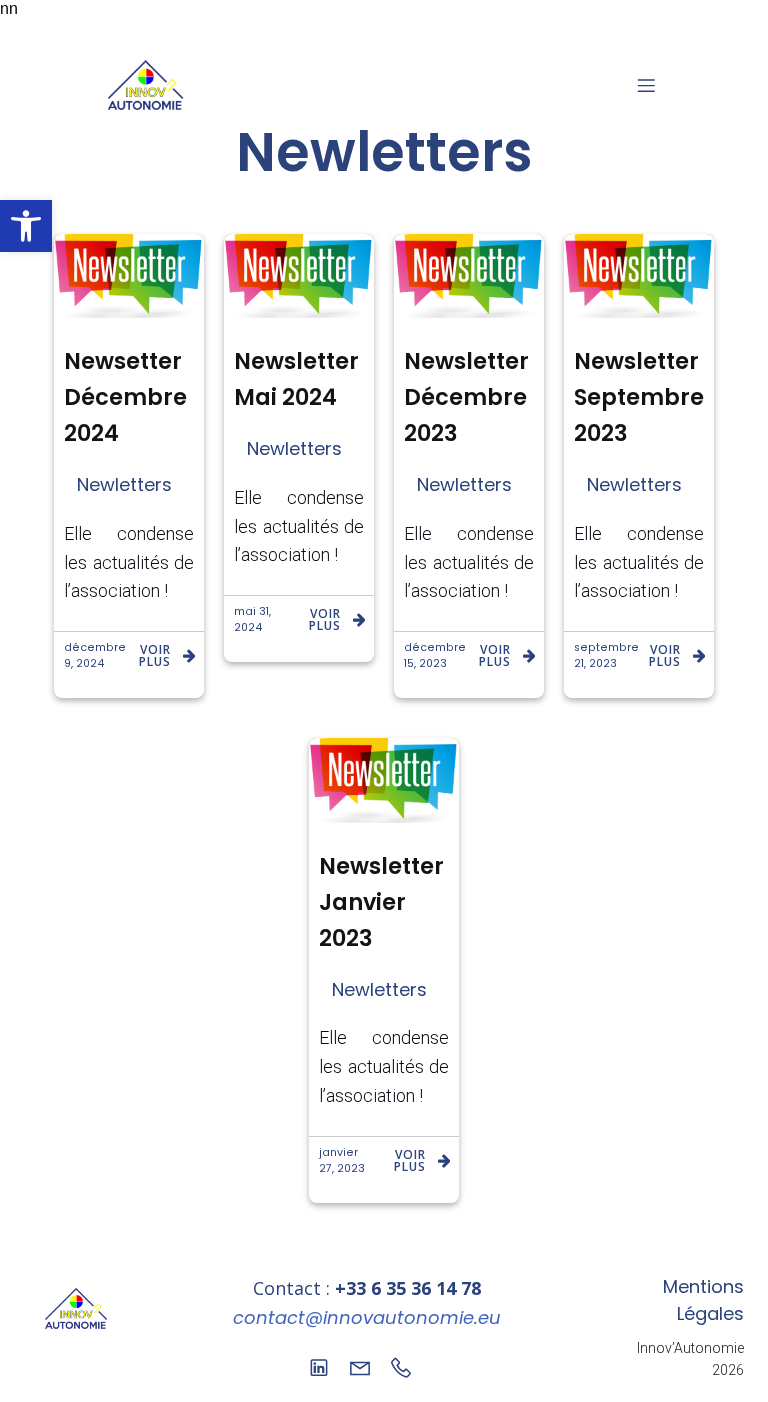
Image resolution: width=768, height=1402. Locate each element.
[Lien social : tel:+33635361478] (408, 1366)
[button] (26, 226)
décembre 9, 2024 (95, 655)
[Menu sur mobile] (646, 85)
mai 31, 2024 (252, 619)
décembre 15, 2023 (435, 655)
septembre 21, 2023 (606, 655)
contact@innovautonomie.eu (367, 1317)
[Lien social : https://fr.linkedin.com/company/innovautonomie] (326, 1366)
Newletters (124, 484)
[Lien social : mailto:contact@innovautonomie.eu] (367, 1366)
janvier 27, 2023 (342, 1160)
